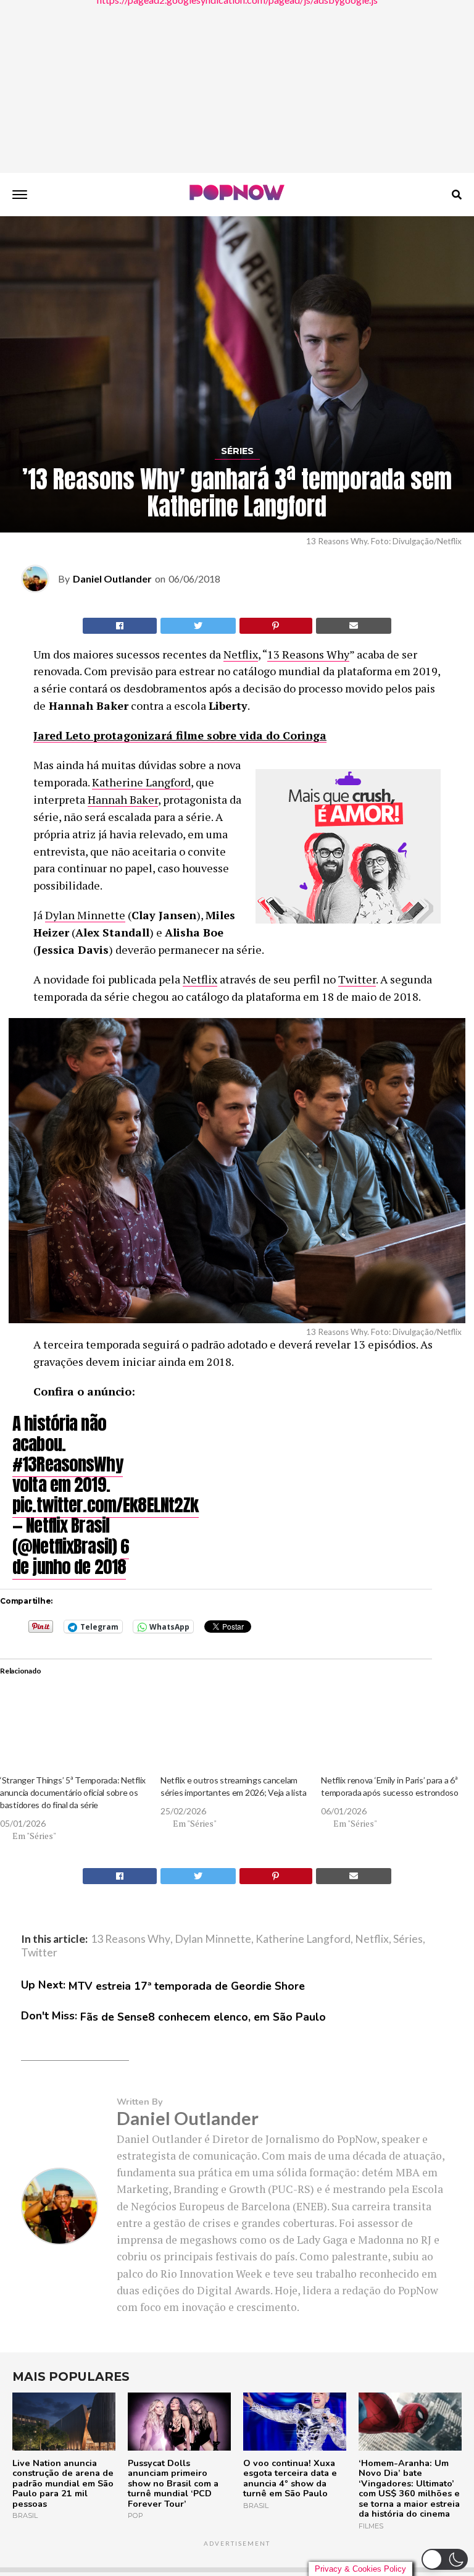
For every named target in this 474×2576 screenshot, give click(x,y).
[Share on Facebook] (120, 626)
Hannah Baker (123, 799)
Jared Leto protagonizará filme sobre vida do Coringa (180, 735)
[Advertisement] (237, 86)
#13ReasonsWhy (68, 1464)
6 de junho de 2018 (71, 1556)
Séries (408, 1939)
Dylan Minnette (85, 915)
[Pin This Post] (276, 626)
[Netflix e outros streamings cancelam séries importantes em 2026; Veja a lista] (235, 1732)
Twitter (357, 979)
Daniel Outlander (112, 579)
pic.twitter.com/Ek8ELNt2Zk (106, 1505)
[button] (445, 2559)
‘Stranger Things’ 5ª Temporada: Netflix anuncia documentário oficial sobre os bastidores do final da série (73, 1792)
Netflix (241, 654)
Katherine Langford (141, 782)
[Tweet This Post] (198, 626)
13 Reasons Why (308, 654)
